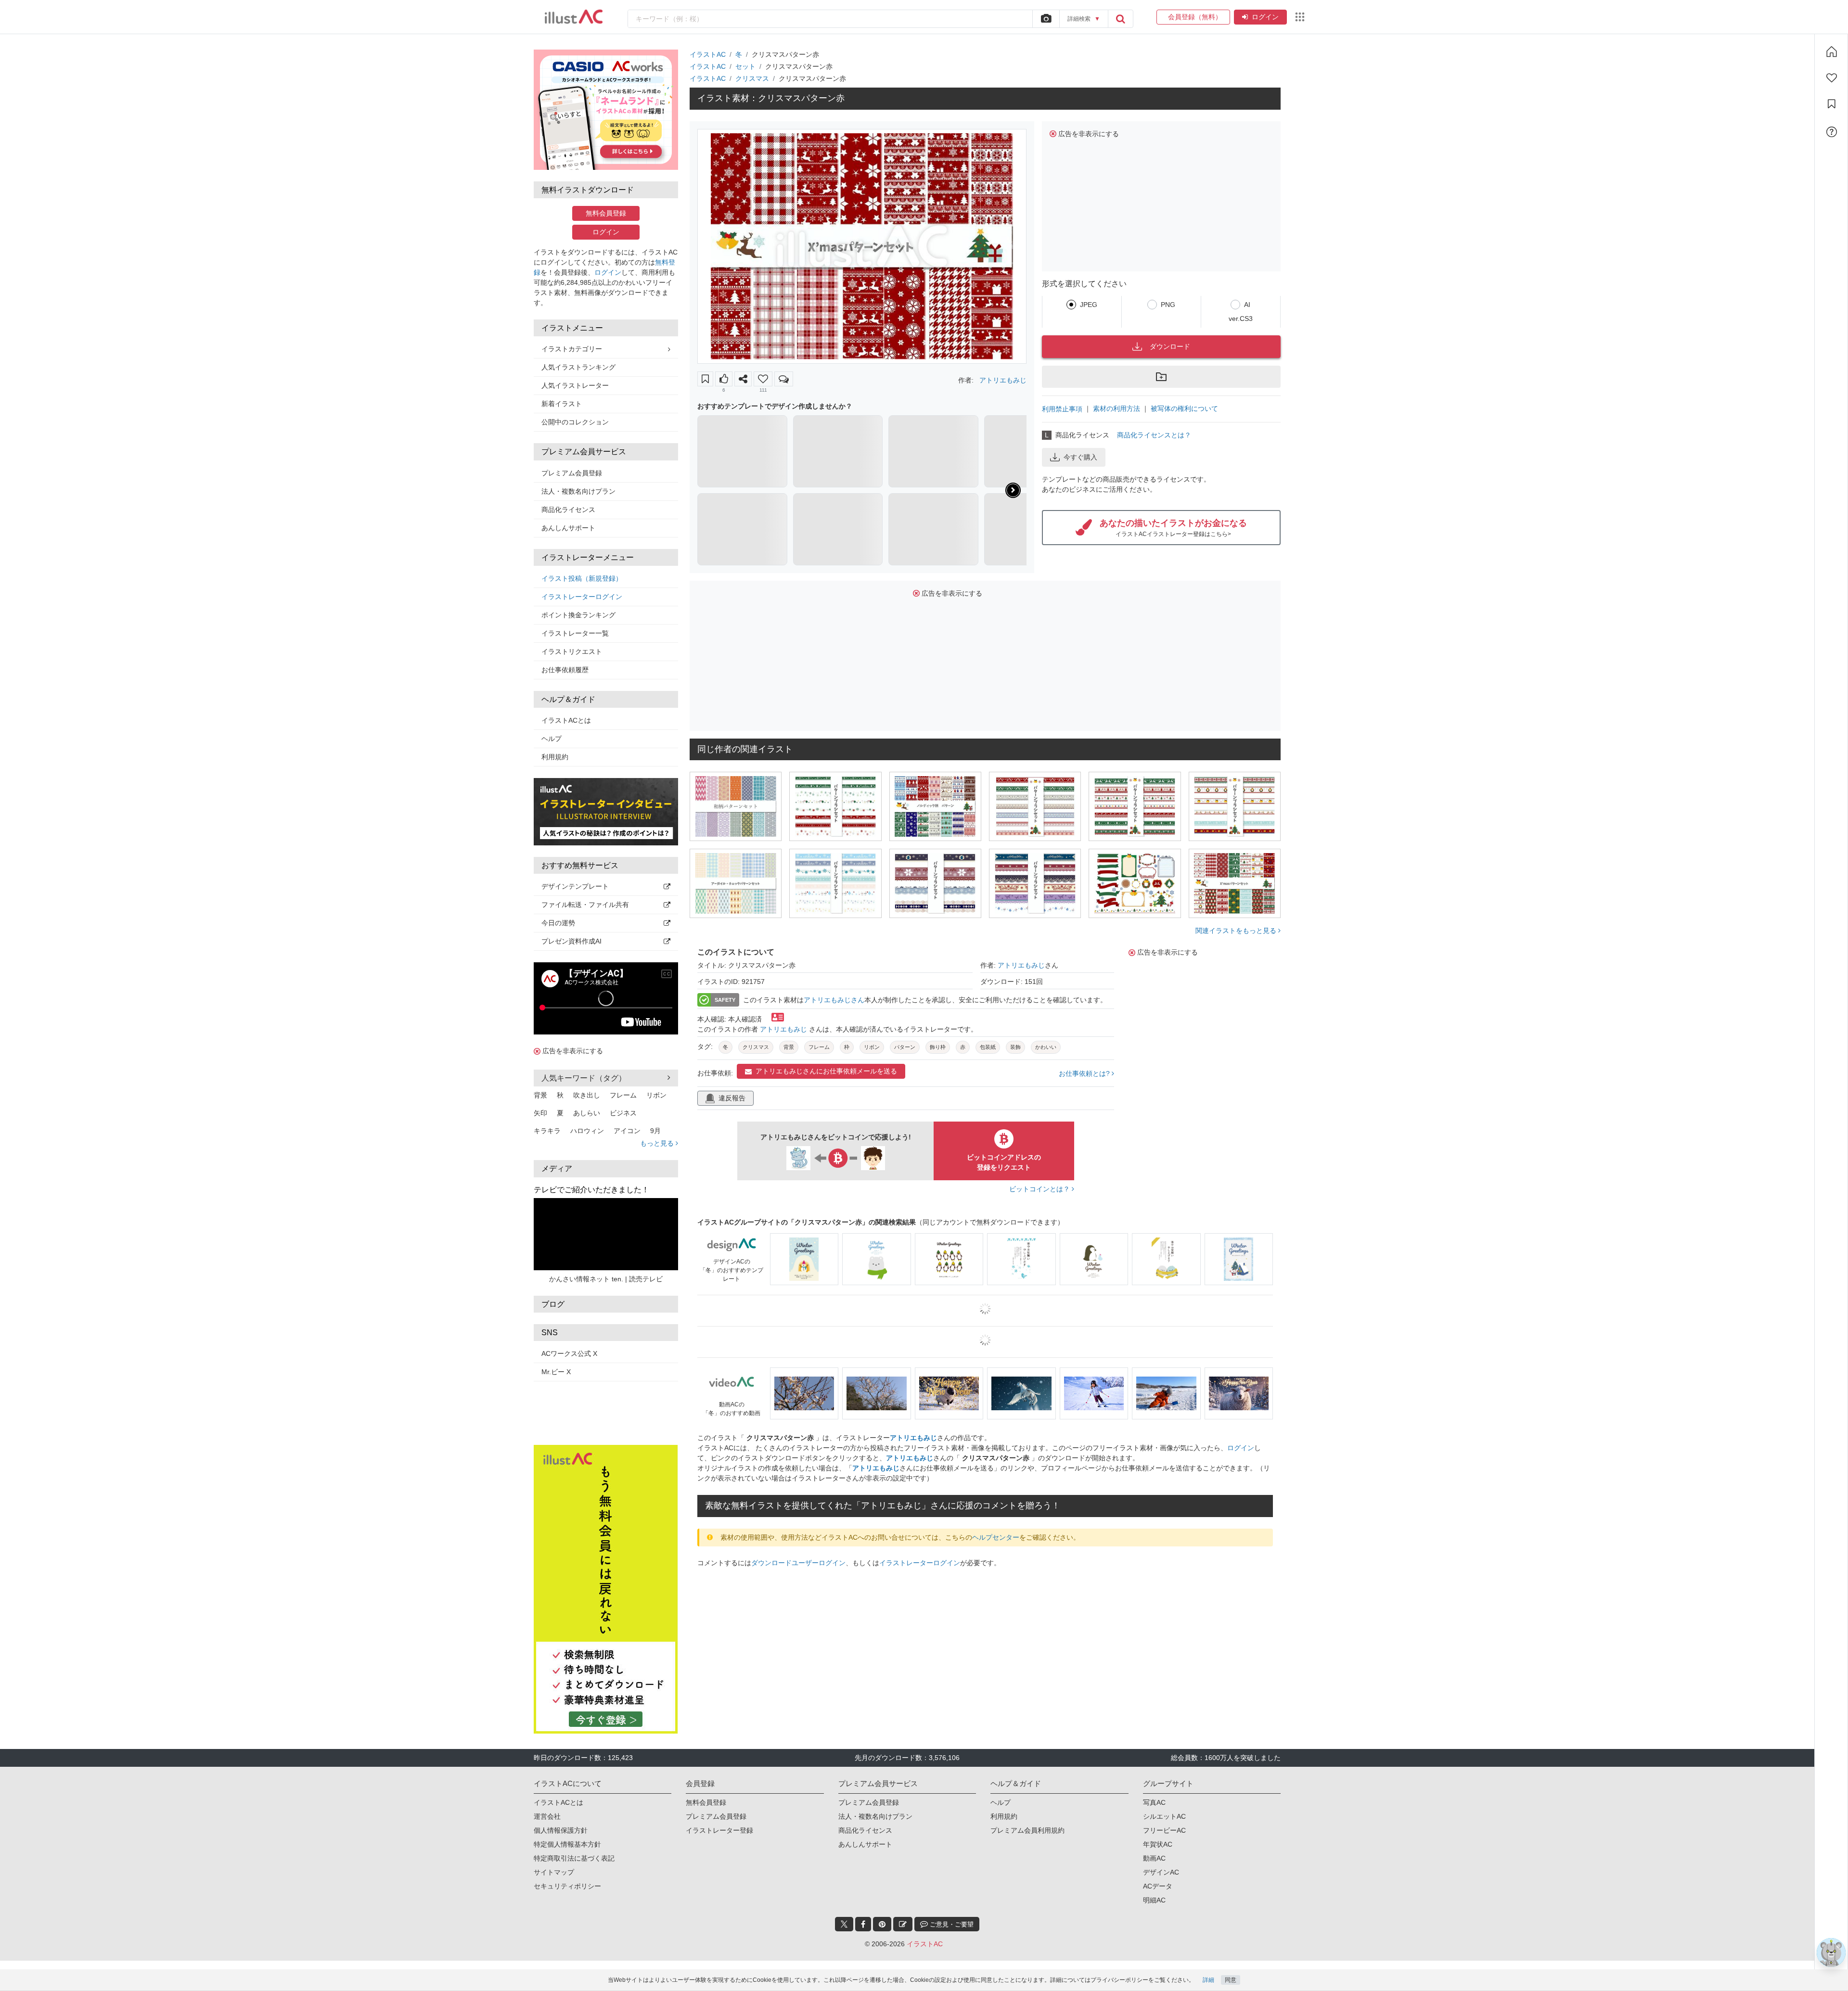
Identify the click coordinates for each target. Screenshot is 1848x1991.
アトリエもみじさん (834, 1000)
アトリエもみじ (1003, 380)
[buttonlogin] (1120, 19)
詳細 (1208, 1980)
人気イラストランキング (578, 367)
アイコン (627, 1131)
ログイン (1265, 17)
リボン (656, 1095)
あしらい (587, 1113)
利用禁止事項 (1062, 409)
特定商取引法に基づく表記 (574, 1810)
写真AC (1154, 1754)
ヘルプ (552, 739)
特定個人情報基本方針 (567, 1796)
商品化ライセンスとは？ (1154, 435)
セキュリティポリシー (567, 1838)
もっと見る (658, 1143)
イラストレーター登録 (719, 1782)
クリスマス (752, 78)
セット (745, 66)
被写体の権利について (1184, 408)
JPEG (1089, 305)
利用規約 (555, 757)
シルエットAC (1164, 1768)
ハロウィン (587, 1131)
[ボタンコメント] (784, 379)
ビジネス (623, 1113)
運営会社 (547, 1768)
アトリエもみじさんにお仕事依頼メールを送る (826, 1071)
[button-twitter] (844, 1876)
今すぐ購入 (1080, 457)
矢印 (540, 1113)
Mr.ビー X (556, 1372)
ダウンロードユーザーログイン (798, 1563)
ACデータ (1158, 1838)
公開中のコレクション (575, 422)
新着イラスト (562, 404)
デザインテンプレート (575, 886)
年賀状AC (1158, 1796)
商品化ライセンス (568, 510)
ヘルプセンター (996, 1537)
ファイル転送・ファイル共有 (585, 905)
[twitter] (844, 1876)
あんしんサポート (568, 528)
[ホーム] (1832, 51)
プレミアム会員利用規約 (1027, 1782)
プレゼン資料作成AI (571, 941)
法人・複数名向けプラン (578, 491)
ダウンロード (1170, 346)
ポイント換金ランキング (578, 615)
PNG (1168, 305)
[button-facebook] (863, 1876)
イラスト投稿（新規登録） (582, 578)
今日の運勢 (558, 923)
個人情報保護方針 (561, 1782)
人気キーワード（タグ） (584, 1078)
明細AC (1154, 1852)
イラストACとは (566, 720)
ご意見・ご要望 (951, 1876)
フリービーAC (1164, 1782)
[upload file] (1046, 19)
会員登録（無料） (1193, 17)
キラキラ (547, 1131)
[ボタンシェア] (743, 379)
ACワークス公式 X (569, 1353)
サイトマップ (554, 1824)
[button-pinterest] (882, 1876)
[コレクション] (1832, 104)
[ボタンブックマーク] (705, 379)
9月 (655, 1131)
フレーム (623, 1095)
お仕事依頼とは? (1085, 1073)
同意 (1231, 1980)
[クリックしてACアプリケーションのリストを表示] (1300, 17)
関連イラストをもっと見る (1237, 931)
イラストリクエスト (572, 651)
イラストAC (708, 54)
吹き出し (587, 1095)
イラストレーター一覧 (575, 633)
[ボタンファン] (763, 379)
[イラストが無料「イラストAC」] (574, 17)
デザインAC (1161, 1824)
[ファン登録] (1832, 78)
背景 (540, 1095)
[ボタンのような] (724, 379)
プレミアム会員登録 (572, 473)
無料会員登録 (606, 213)
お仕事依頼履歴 (565, 670)
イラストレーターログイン (582, 597)
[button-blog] (903, 1876)
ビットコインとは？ (1040, 1189)
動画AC (1154, 1810)
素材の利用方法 (1116, 408)
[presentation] (1013, 490)
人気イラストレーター (575, 385)
